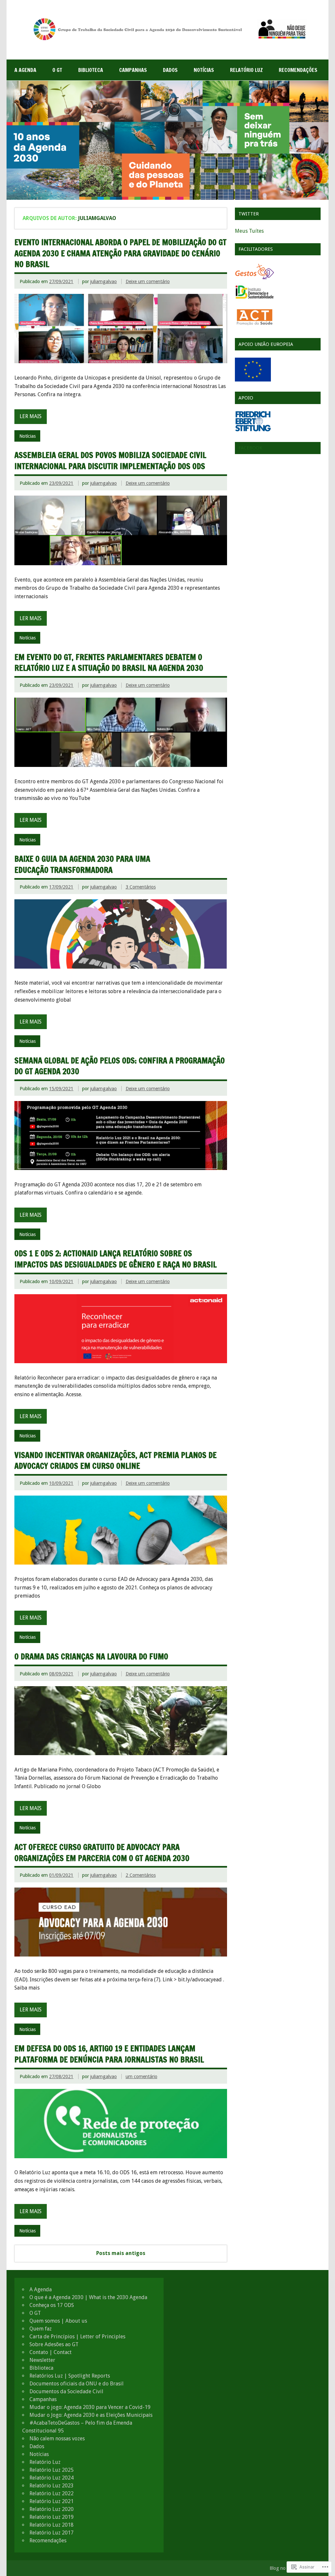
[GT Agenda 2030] (167, 40)
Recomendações (298, 70)
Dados (170, 70)
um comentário (141, 2076)
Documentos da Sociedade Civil (66, 2391)
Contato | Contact (51, 2352)
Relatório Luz (246, 70)
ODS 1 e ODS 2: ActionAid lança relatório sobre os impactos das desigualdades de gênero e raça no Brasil (115, 1259)
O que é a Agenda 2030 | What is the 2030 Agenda (88, 2297)
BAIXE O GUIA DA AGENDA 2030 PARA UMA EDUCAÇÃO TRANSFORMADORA (82, 864)
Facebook (250, 448)
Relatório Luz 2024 (52, 2478)
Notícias (204, 70)
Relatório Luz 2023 (52, 2486)
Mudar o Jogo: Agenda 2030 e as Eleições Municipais (91, 2415)
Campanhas (133, 70)
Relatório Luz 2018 (52, 2525)
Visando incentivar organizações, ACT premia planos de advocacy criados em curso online (115, 1461)
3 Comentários (141, 887)
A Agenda (25, 70)
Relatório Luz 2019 (52, 2517)
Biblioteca (91, 70)
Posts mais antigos (121, 2253)
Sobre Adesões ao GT (54, 2344)
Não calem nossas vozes (57, 2439)
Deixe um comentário (148, 281)
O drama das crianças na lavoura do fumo (91, 1656)
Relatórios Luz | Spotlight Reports (70, 2376)
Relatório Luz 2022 (52, 2493)
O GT (57, 70)
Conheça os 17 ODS (52, 2305)
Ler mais (31, 416)
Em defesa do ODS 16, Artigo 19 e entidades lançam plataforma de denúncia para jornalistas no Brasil (109, 2054)
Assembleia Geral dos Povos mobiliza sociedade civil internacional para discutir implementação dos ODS (110, 461)
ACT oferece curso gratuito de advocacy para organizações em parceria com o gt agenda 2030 (102, 1853)
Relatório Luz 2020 (52, 2509)
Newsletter (42, 2360)
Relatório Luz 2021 (52, 2501)
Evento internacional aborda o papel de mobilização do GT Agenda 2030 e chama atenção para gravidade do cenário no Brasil (120, 253)
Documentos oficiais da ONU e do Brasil (77, 2384)
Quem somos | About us (58, 2321)
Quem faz (41, 2329)
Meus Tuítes (249, 231)
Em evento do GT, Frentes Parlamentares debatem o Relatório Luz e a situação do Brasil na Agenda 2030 (109, 663)
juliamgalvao (104, 281)
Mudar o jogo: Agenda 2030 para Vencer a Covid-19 (90, 2407)
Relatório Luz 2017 (52, 2533)
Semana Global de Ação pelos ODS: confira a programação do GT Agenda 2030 (120, 1066)
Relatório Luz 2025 (52, 2470)
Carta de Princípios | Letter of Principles (77, 2337)
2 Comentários (141, 1875)
